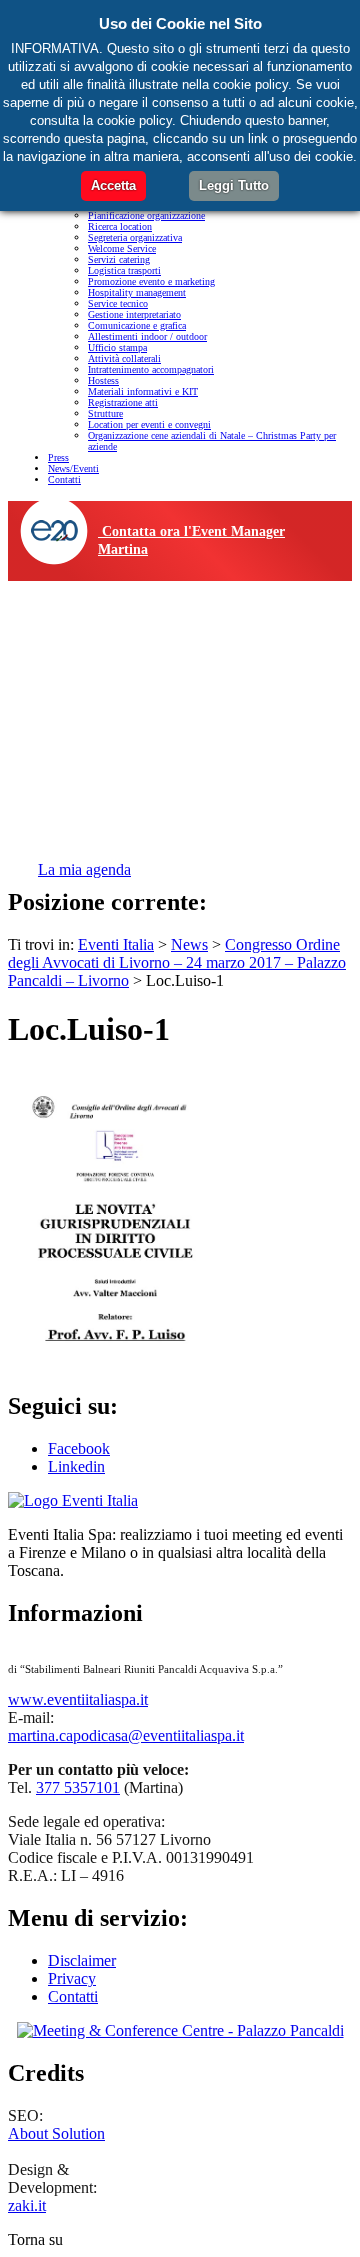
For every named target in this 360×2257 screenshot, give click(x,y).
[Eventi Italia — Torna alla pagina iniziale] (73, 1500)
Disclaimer (82, 1960)
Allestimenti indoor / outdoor (147, 336)
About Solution (56, 2133)
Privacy (72, 1978)
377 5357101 (78, 1787)
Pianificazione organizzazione (146, 215)
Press (58, 457)
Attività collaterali (124, 358)
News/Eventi (73, 468)
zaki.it (27, 2205)
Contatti (64, 479)
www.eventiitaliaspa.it (78, 1699)
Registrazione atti (123, 402)
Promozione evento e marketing (151, 281)
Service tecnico (118, 303)
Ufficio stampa (117, 347)
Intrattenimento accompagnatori (151, 369)
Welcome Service (122, 248)
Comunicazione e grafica (137, 325)
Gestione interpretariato (134, 314)
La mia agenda (84, 869)
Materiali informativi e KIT (143, 391)
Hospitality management (137, 292)
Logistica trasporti (124, 270)
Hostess (103, 380)
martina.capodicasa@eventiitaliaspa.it (126, 1735)
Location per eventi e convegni (149, 424)
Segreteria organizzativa (135, 237)
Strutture (105, 413)
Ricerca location (120, 226)
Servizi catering (119, 259)
